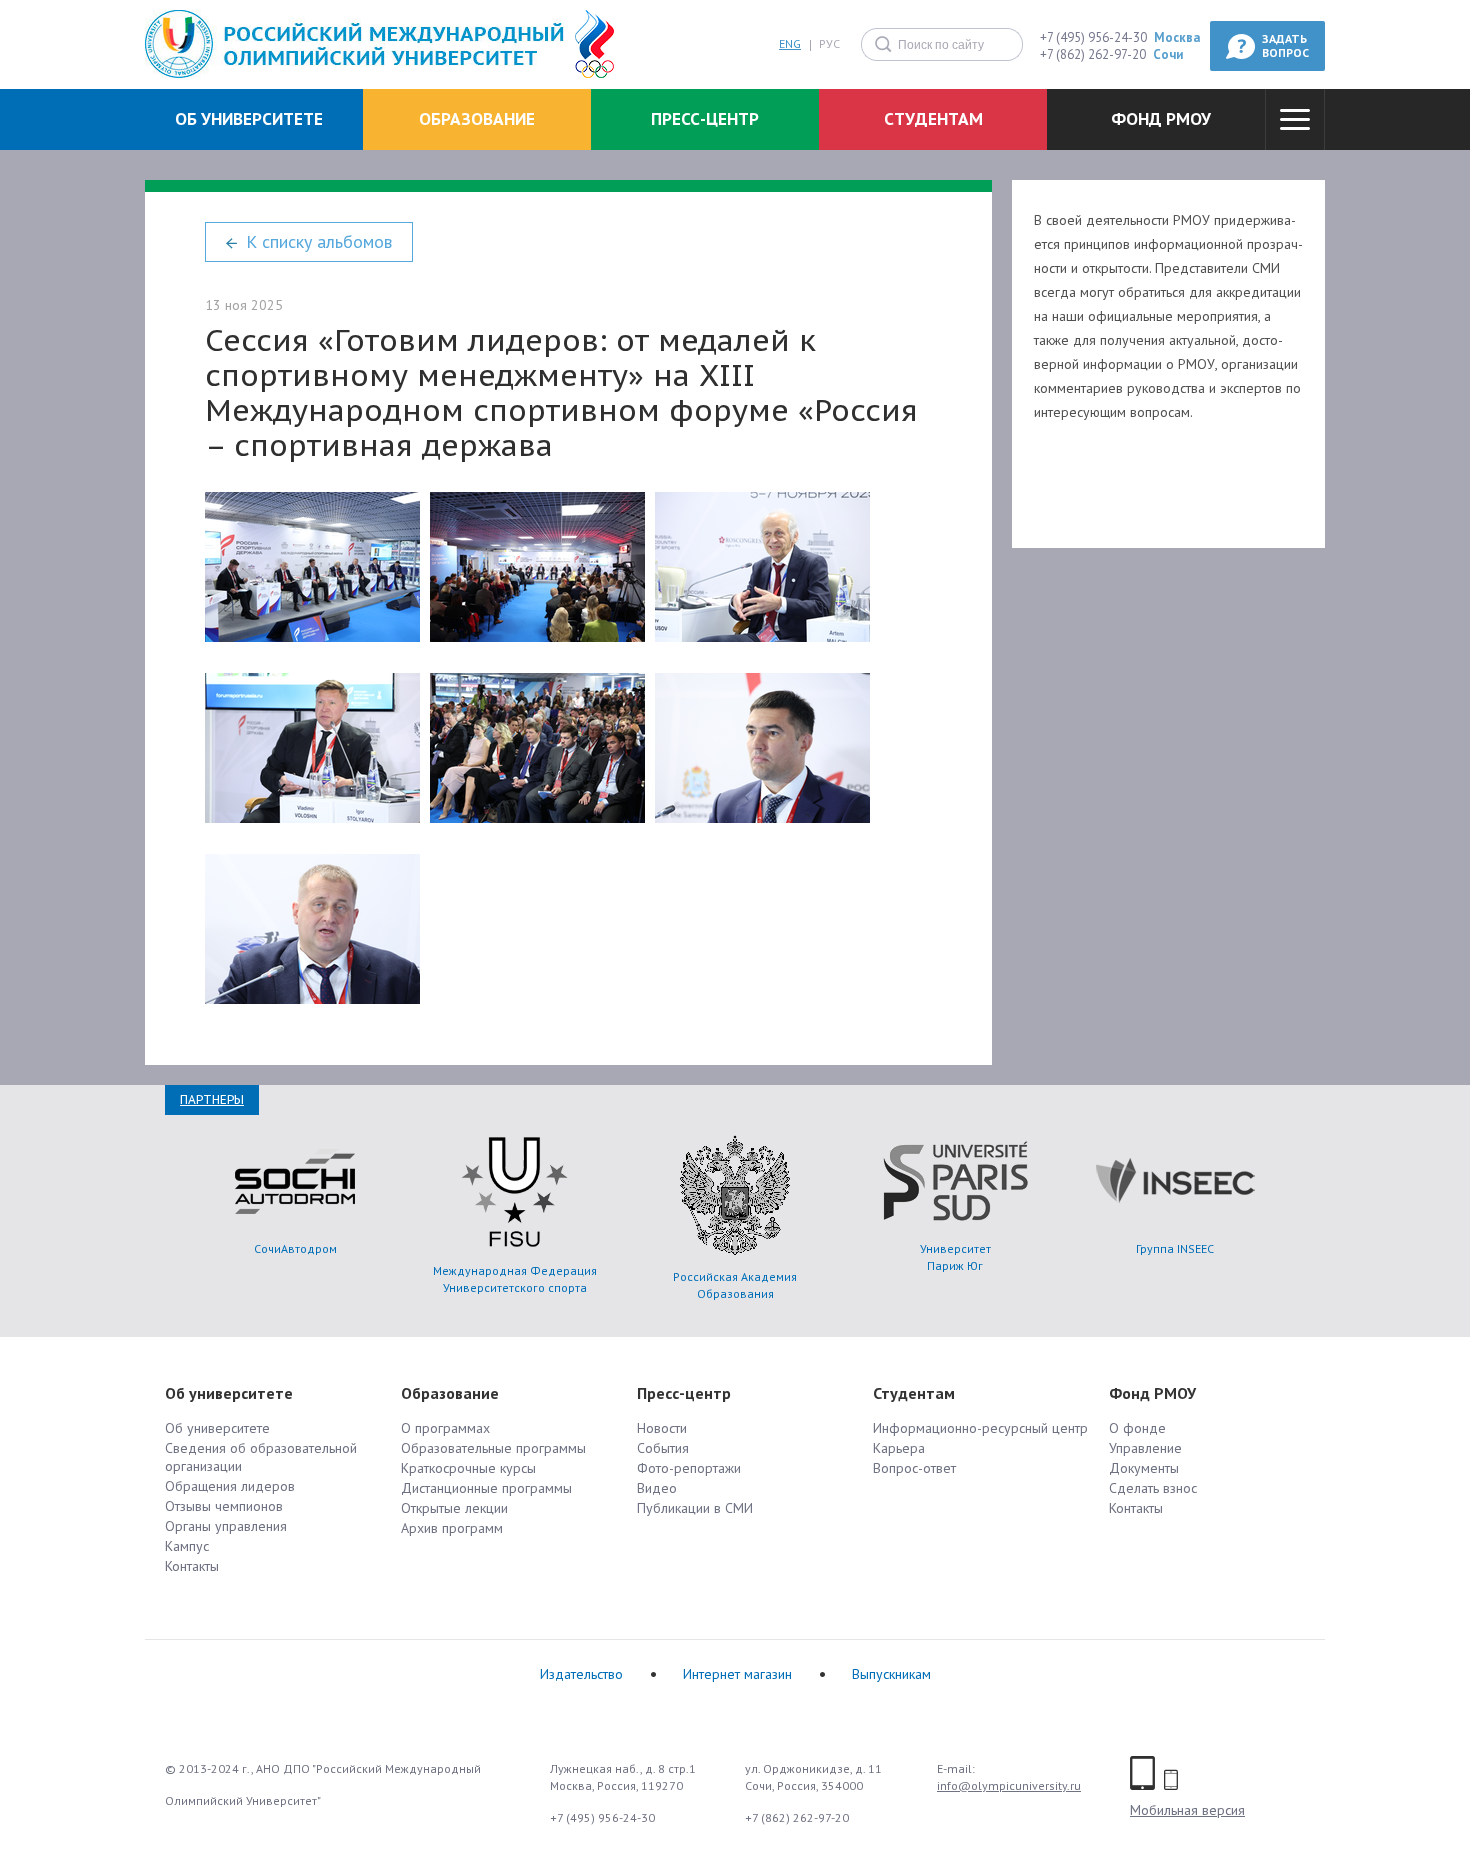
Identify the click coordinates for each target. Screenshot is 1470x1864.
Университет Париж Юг (955, 1257)
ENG (790, 45)
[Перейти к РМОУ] (354, 45)
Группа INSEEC (1175, 1248)
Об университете (217, 1428)
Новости (662, 1428)
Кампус (187, 1546)
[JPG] (312, 567)
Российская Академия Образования (735, 1285)
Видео (657, 1488)
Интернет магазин (737, 1674)
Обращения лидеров (230, 1486)
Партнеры (212, 1099)
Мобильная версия (1187, 1810)
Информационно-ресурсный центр (980, 1428)
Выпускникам (891, 1674)
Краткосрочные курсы (468, 1468)
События (663, 1448)
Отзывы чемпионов (224, 1506)
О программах (445, 1428)
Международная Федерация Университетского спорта (515, 1279)
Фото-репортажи (689, 1468)
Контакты (192, 1566)
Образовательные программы (493, 1448)
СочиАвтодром (295, 1248)
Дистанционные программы (486, 1488)
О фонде (1137, 1428)
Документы (1144, 1468)
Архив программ (452, 1528)
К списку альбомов (319, 241)
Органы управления (226, 1526)
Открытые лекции (454, 1508)
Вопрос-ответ (914, 1468)
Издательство (581, 1674)
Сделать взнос (1153, 1488)
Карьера (899, 1448)
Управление (1145, 1448)
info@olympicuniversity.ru (1009, 1785)
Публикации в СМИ (695, 1508)
